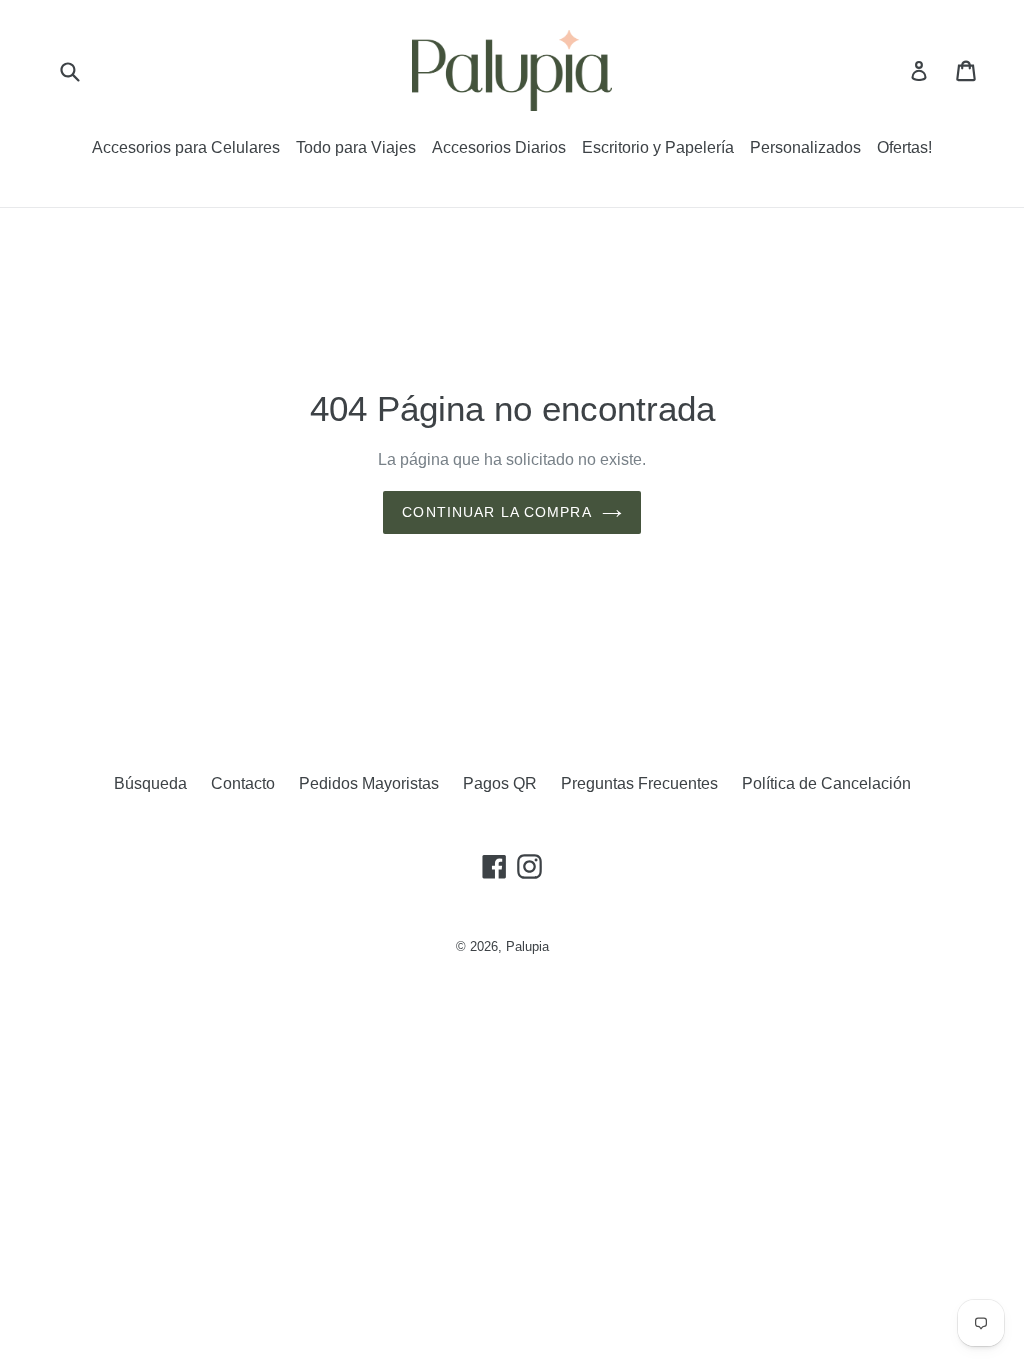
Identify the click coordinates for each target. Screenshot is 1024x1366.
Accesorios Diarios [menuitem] (499, 147)
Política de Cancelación (826, 783)
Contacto (243, 783)
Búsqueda (150, 783)
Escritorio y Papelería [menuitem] (658, 147)
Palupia (527, 946)
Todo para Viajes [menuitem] (356, 147)
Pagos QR (500, 783)
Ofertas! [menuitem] (904, 147)
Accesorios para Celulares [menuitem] (186, 147)
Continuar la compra (496, 512)
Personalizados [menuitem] (805, 147)
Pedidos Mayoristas (369, 783)
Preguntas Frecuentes (639, 783)
